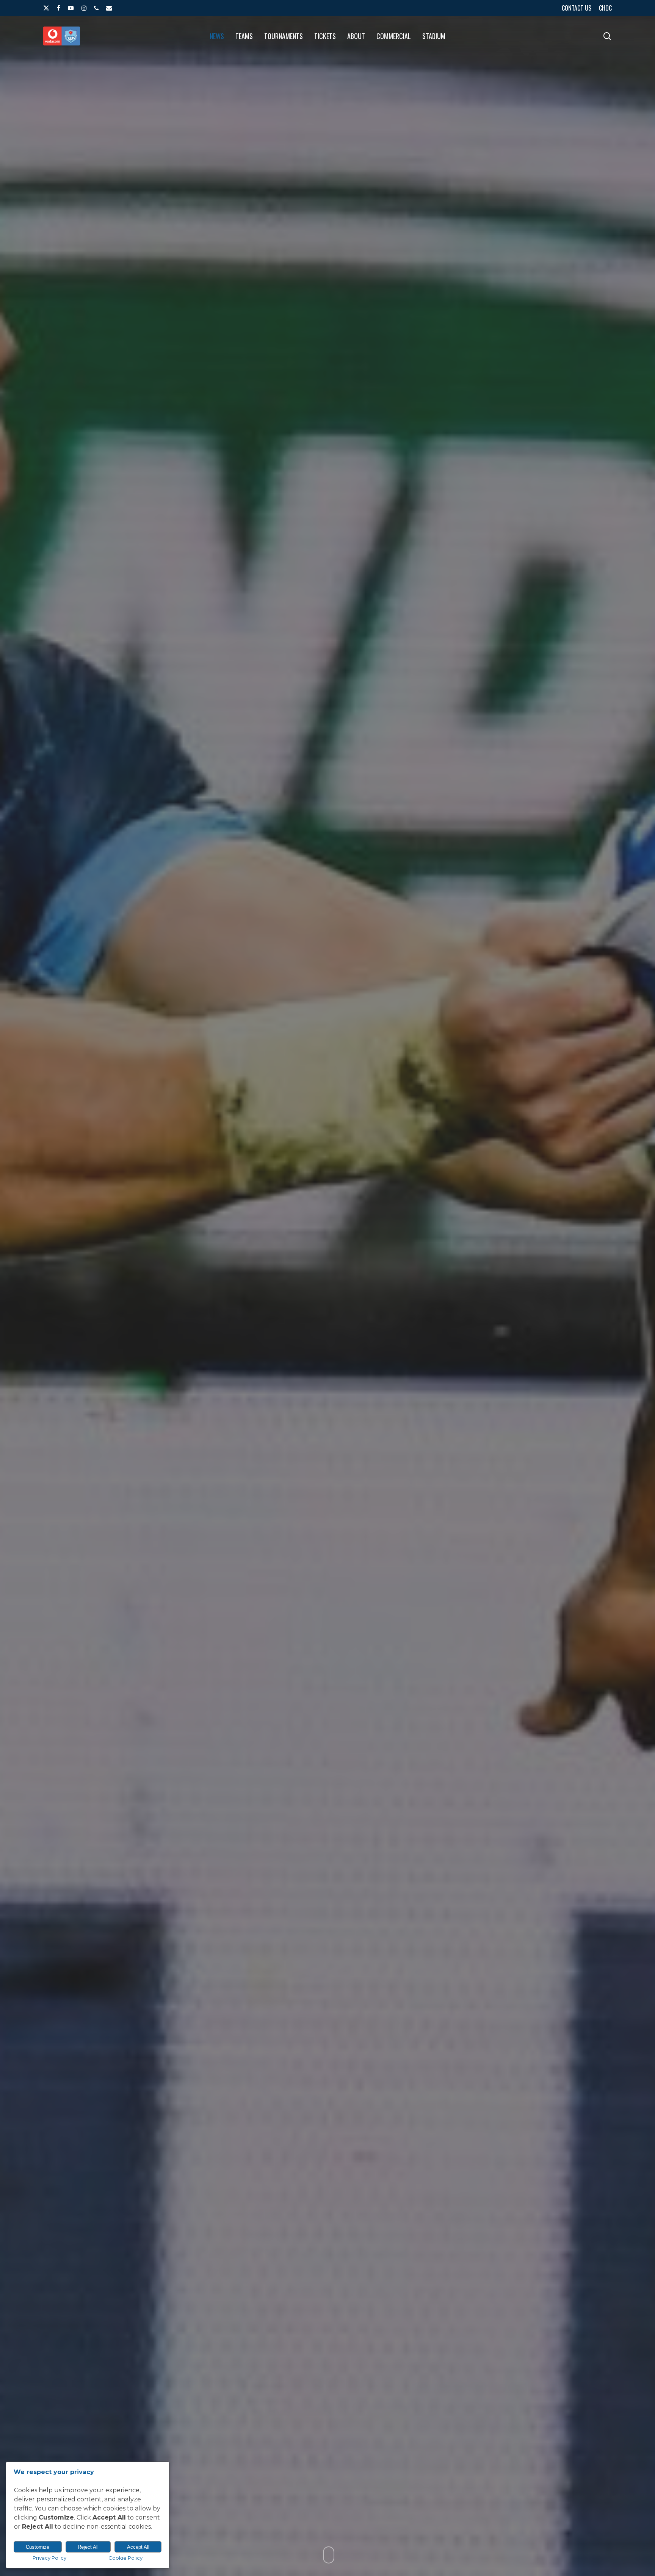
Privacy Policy (49, 2558)
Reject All (88, 2547)
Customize (38, 2547)
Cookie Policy (125, 2558)
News (327, 1418)
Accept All (138, 2547)
